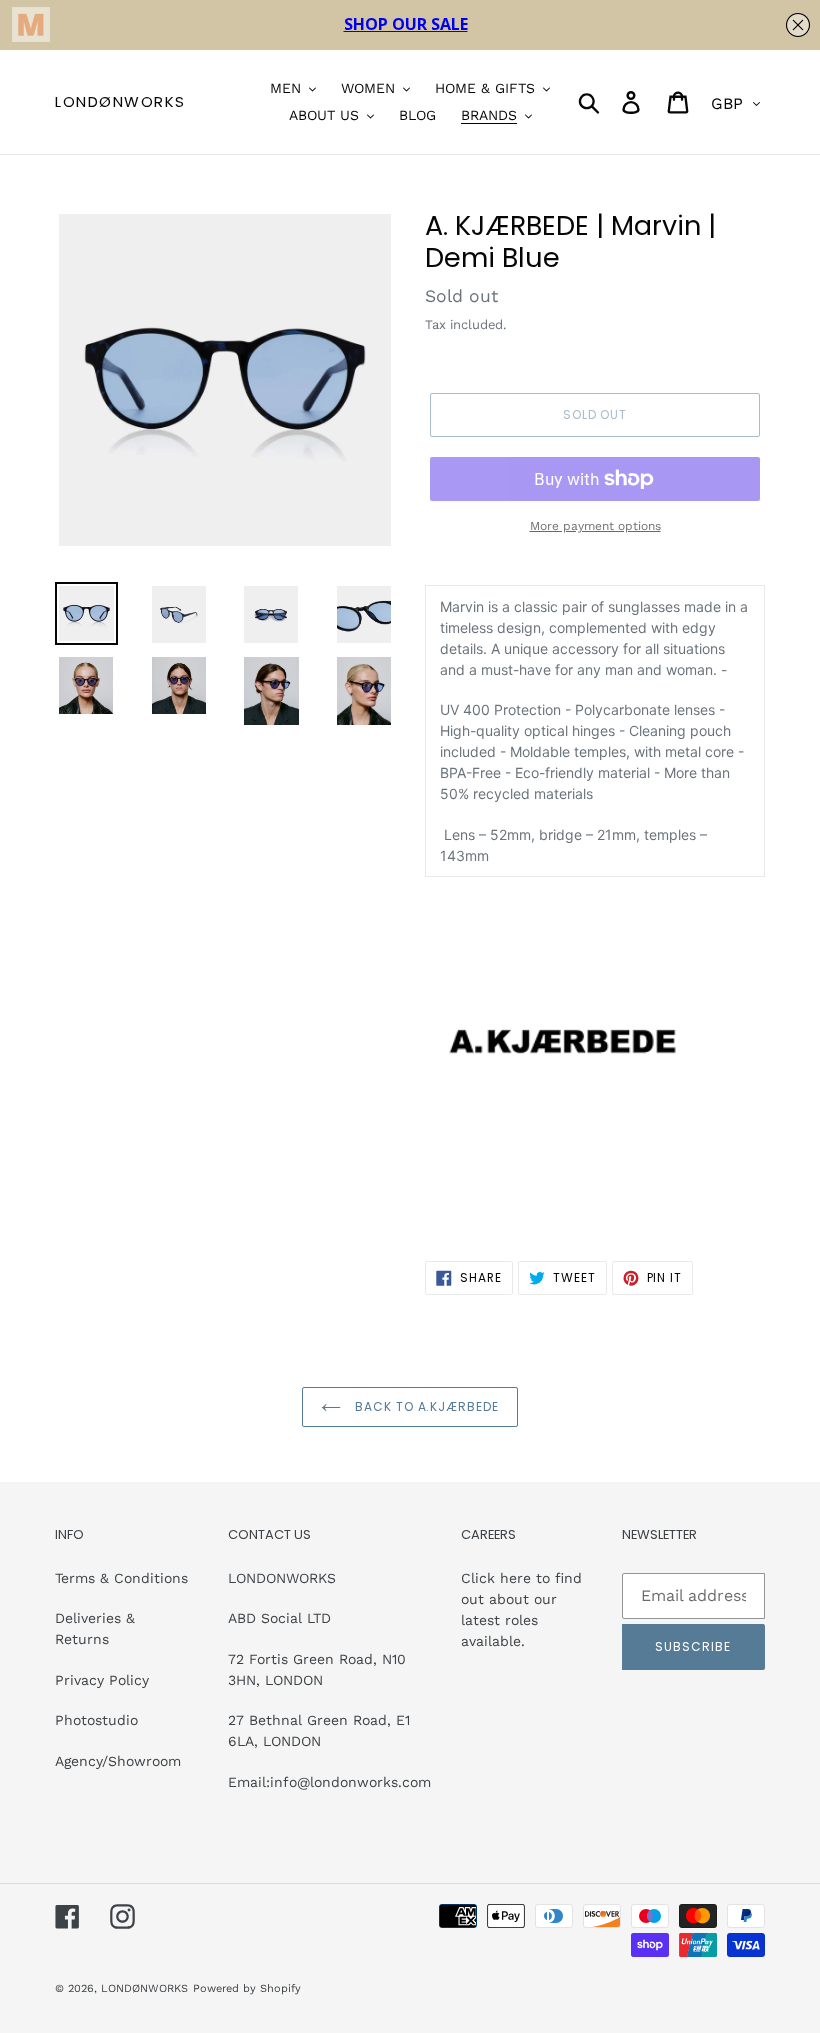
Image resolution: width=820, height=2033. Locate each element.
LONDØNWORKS (120, 102)
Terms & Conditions (121, 1578)
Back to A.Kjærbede (425, 1406)
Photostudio (96, 1720)
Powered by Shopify (247, 1988)
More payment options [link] (595, 526)
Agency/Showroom (118, 1761)
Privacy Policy (102, 1680)
